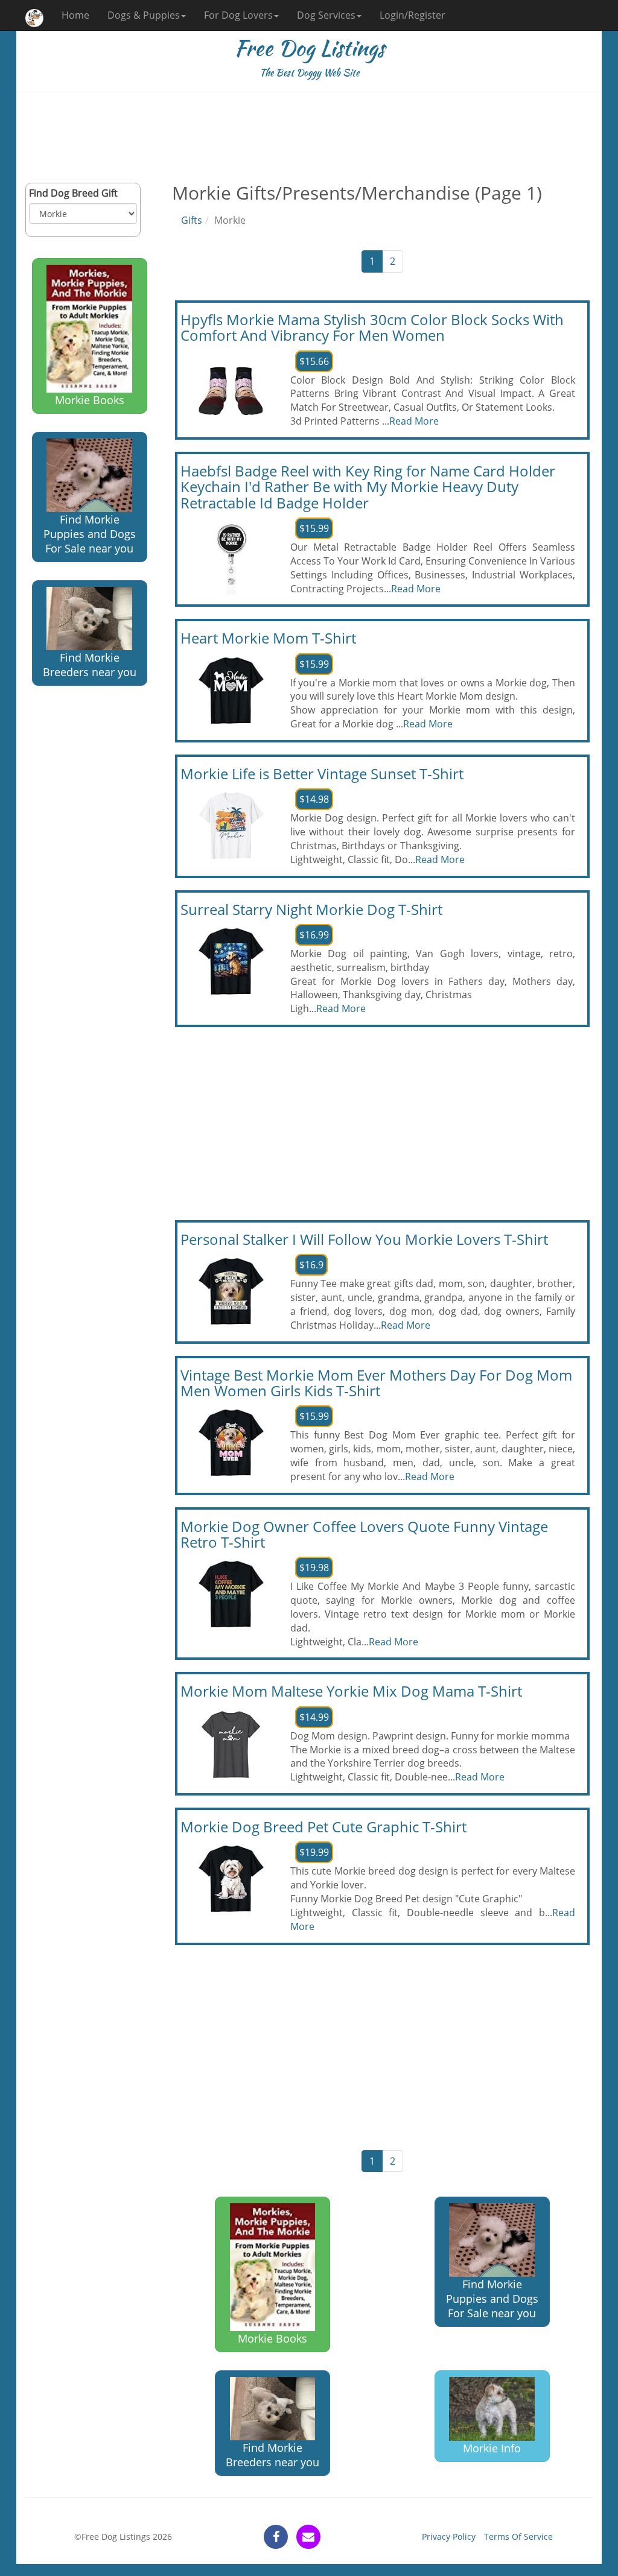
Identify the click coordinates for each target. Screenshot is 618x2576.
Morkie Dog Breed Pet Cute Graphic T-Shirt (323, 1827)
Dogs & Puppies (144, 15)
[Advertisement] (309, 138)
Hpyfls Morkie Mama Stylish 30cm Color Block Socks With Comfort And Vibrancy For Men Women (372, 327)
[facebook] (276, 2537)
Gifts (192, 220)
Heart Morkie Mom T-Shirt (268, 638)
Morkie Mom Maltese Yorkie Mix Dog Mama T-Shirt (351, 1691)
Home (75, 15)
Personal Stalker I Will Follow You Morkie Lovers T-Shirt (364, 1239)
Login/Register (413, 15)
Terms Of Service (518, 2536)
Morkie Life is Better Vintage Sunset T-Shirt (322, 774)
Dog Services (326, 15)
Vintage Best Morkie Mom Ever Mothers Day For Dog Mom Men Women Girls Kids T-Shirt (376, 1383)
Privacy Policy (449, 2536)
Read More (414, 421)
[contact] (308, 2537)
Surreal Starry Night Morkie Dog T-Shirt (311, 909)
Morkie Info (492, 2448)
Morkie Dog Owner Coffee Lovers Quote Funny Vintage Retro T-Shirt (364, 1534)
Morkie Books (90, 400)
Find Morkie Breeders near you (90, 665)
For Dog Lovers (238, 15)
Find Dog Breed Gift (73, 193)
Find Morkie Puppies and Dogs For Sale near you (90, 534)
